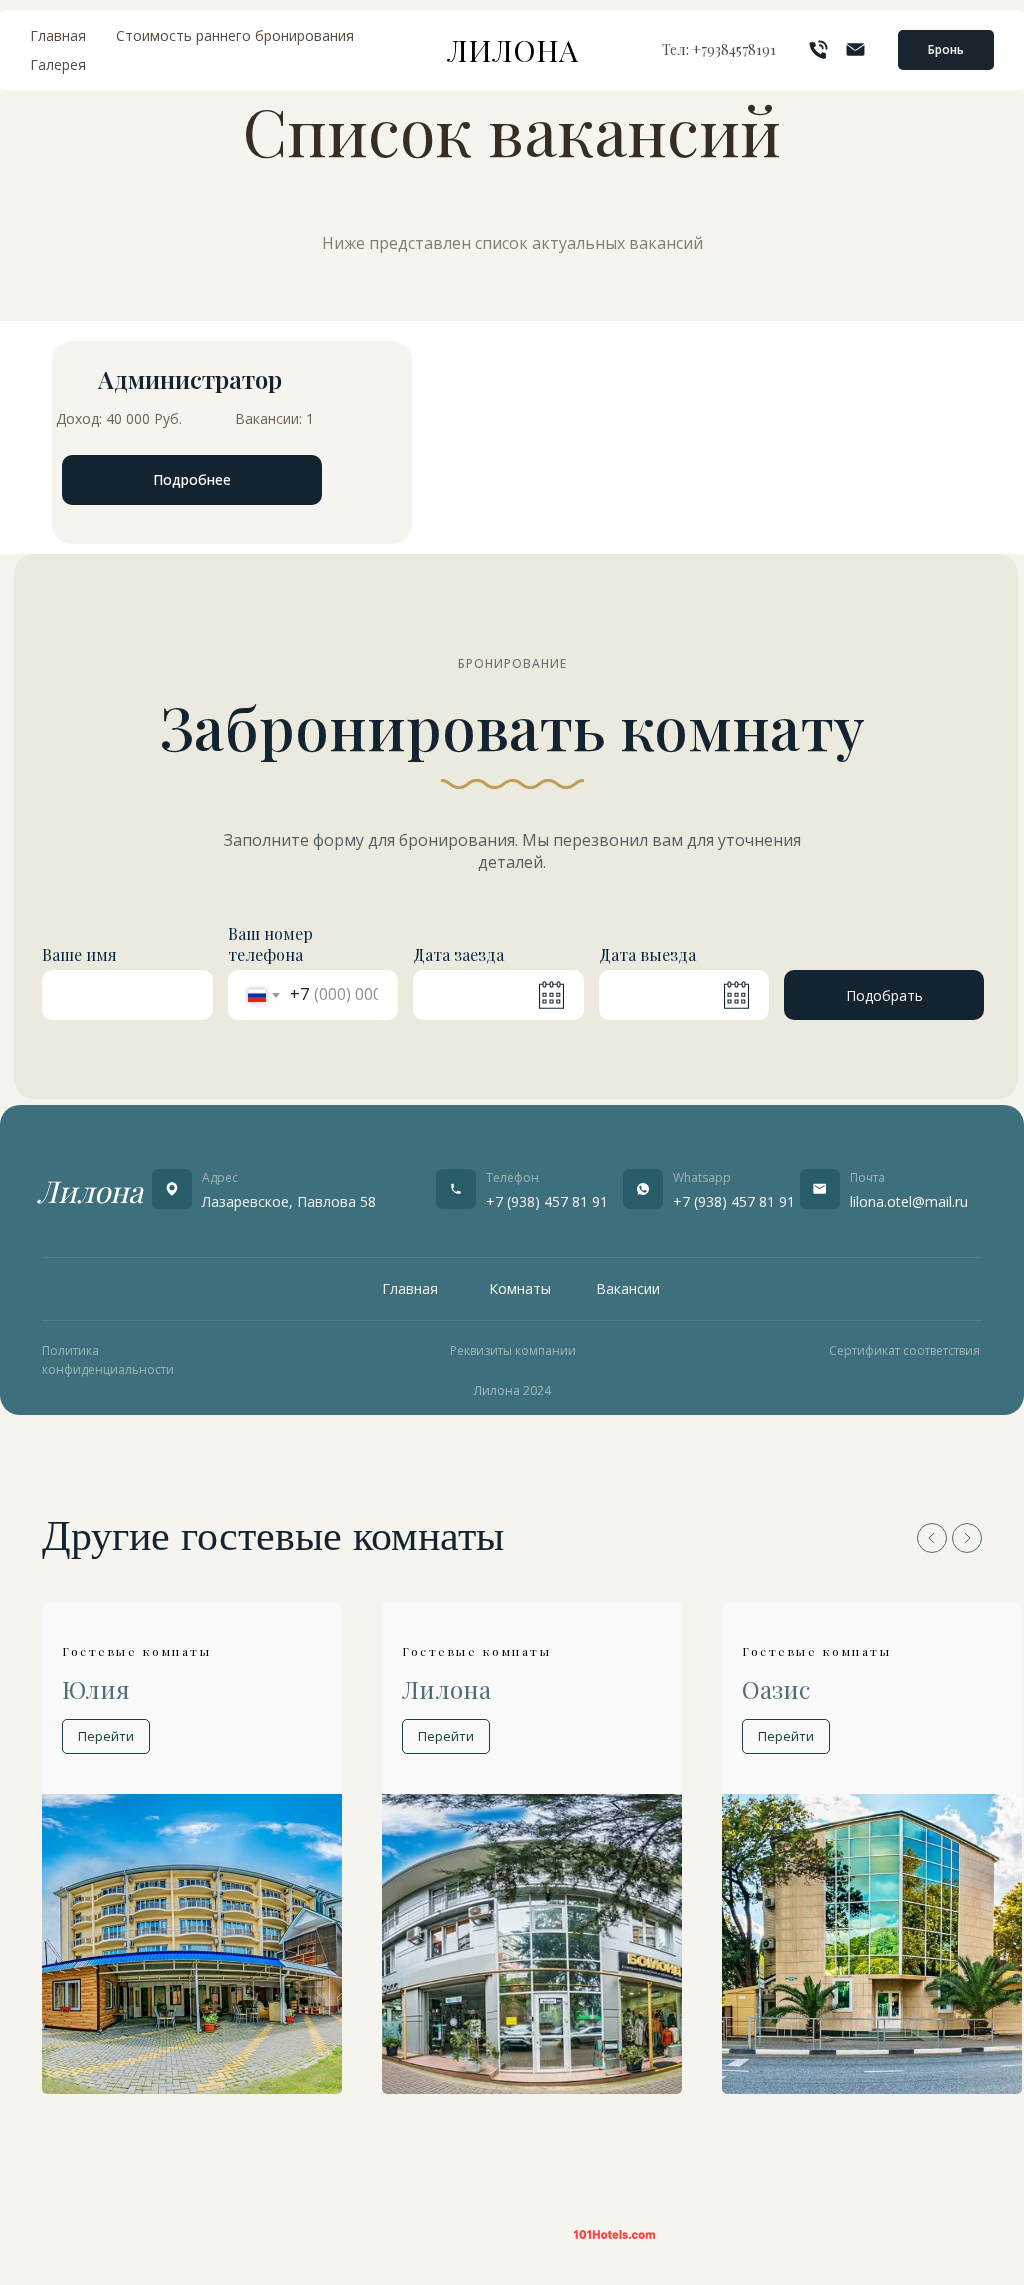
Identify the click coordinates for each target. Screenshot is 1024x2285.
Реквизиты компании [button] (513, 1350)
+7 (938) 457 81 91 (547, 1201)
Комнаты (520, 1288)
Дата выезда (647, 954)
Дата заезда (458, 954)
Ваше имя (79, 954)
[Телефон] (818, 49)
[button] (946, 50)
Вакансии (628, 1288)
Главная (58, 35)
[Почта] (855, 49)
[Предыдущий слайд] (932, 1538)
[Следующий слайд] (967, 1538)
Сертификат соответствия (904, 1350)
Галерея (58, 64)
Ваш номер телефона (270, 944)
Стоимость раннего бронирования (235, 35)
